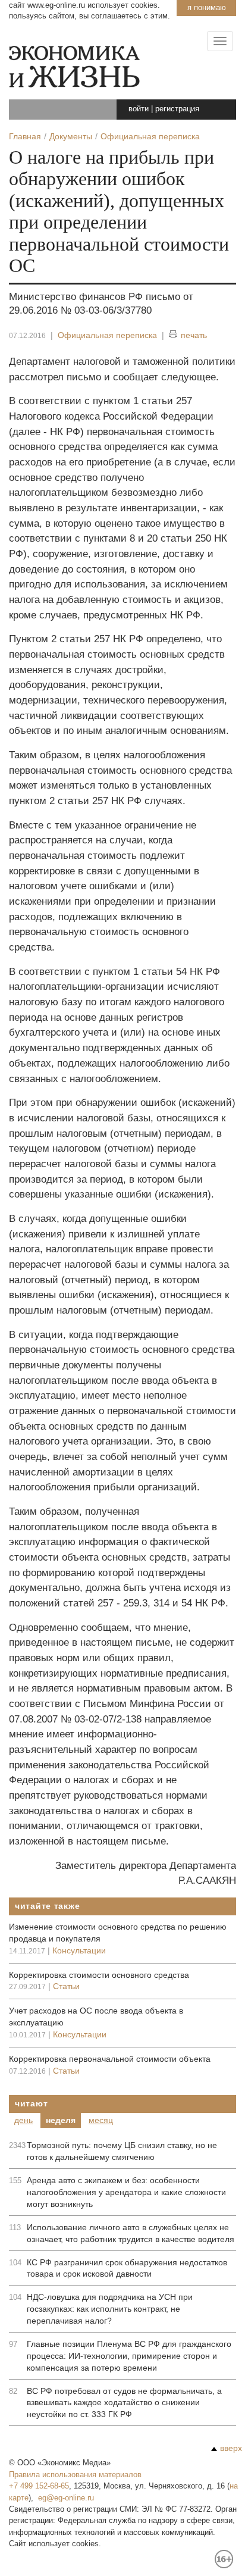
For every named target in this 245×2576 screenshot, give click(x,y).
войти (139, 109)
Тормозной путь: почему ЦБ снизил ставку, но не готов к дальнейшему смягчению (122, 2151)
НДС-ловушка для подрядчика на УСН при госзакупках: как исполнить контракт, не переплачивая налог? (110, 2309)
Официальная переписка (107, 335)
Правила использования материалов (75, 2475)
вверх (231, 2448)
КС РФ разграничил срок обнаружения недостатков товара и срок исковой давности (127, 2268)
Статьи (66, 1986)
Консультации (79, 1950)
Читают (31, 2103)
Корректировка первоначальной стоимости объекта (110, 2059)
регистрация (177, 109)
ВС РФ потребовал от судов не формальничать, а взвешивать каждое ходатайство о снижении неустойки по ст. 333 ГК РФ (124, 2403)
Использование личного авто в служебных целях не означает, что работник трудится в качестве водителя (131, 2233)
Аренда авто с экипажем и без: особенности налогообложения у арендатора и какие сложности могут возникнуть (126, 2192)
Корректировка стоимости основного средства (99, 1975)
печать (194, 335)
